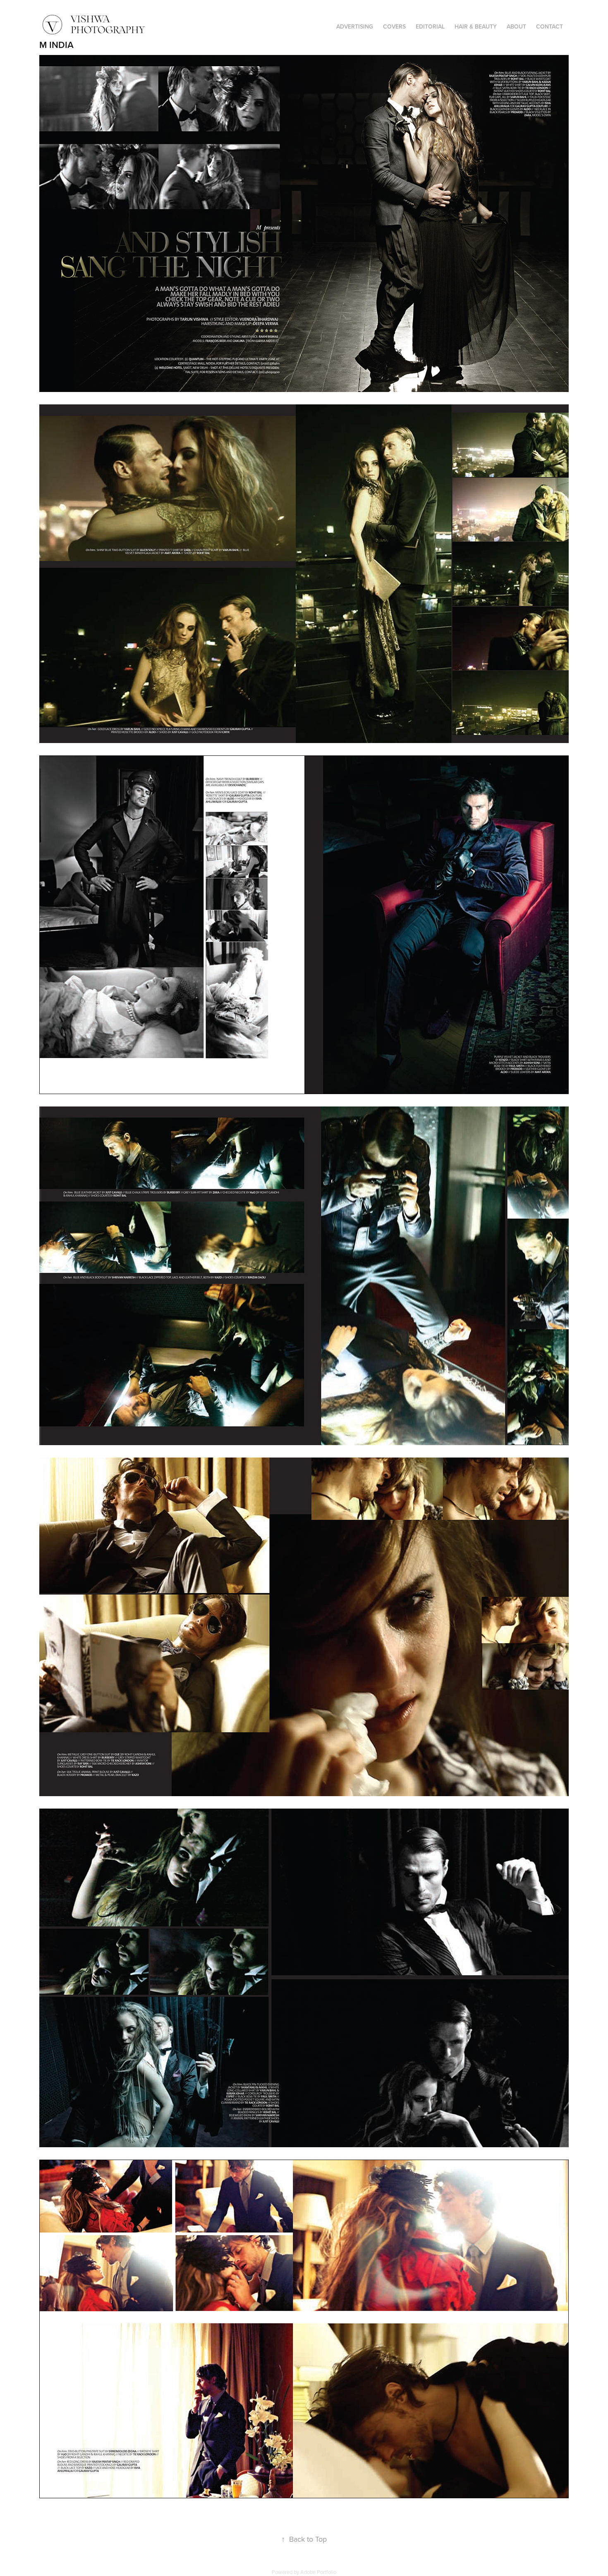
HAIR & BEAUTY (476, 26)
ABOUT (516, 26)
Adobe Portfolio (318, 2572)
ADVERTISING (355, 26)
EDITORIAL (430, 26)
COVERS (394, 26)
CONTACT (549, 26)
